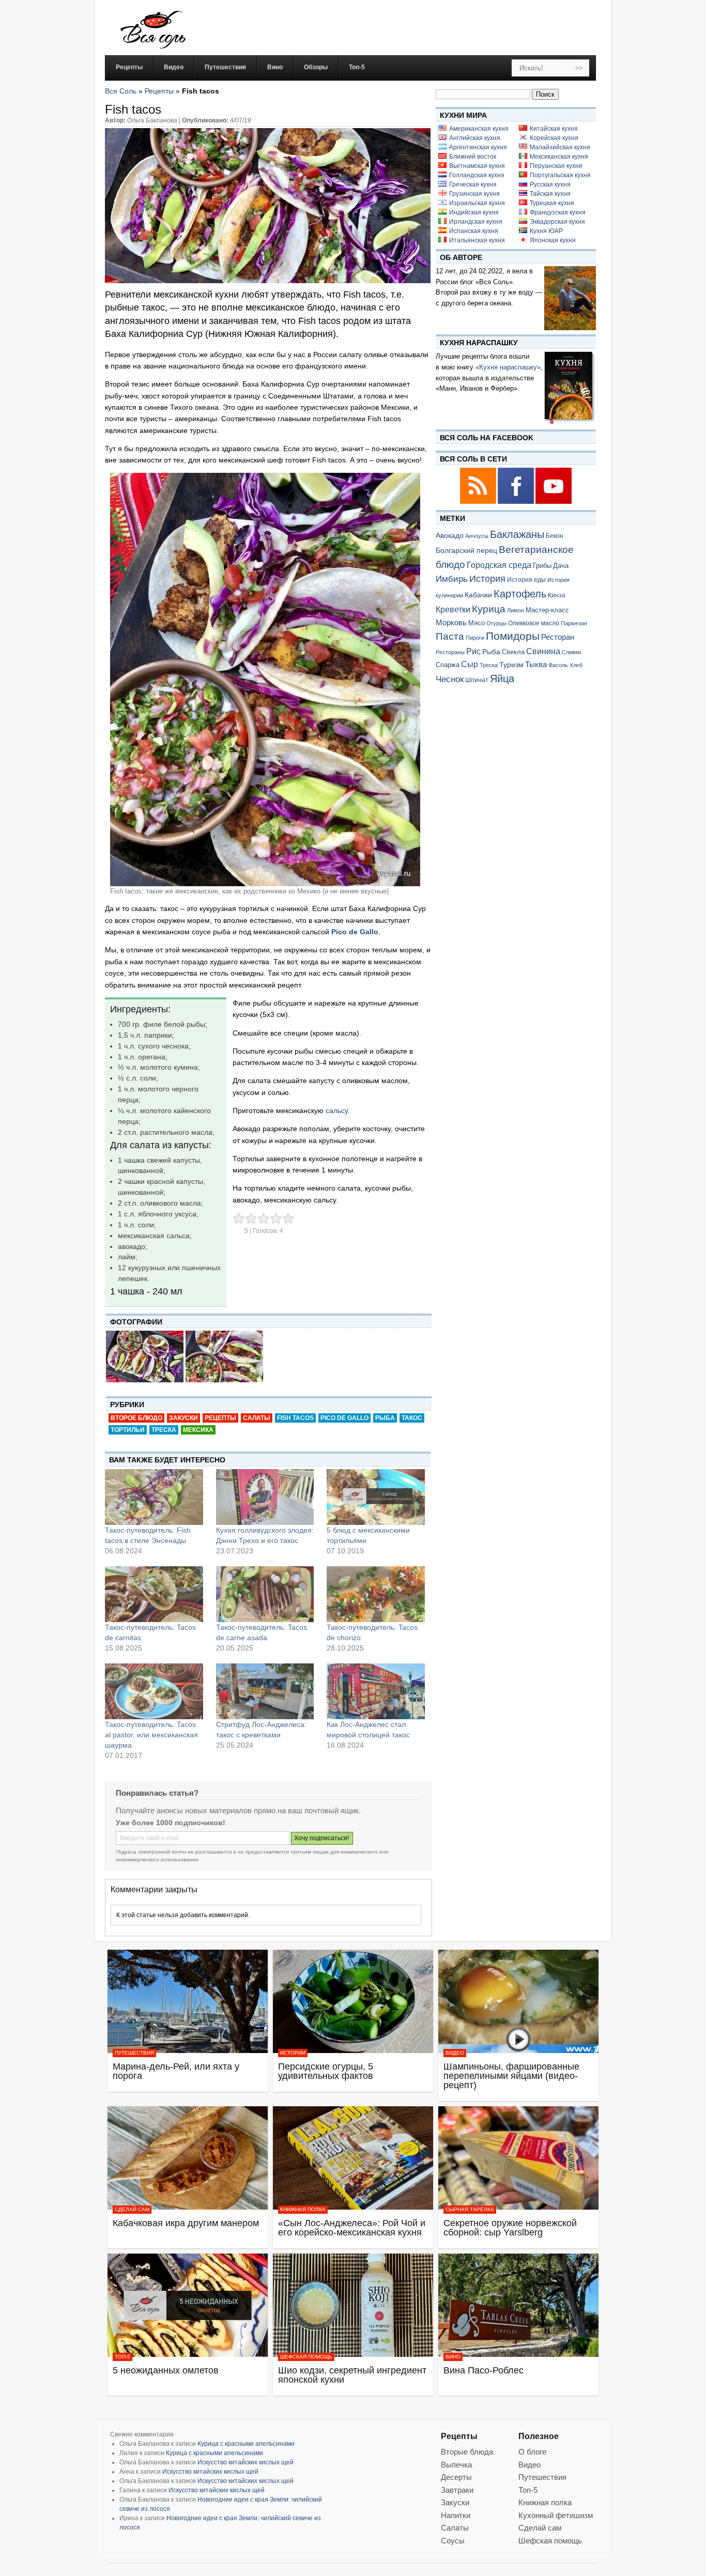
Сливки (571, 652)
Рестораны (450, 652)
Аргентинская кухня (478, 147)
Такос (412, 1418)
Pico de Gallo (344, 1418)
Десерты (456, 2477)
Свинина (543, 651)
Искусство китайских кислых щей (245, 2462)
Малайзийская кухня (560, 147)
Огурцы (496, 623)
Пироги (475, 638)
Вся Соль (121, 91)
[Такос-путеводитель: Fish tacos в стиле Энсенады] (154, 1497)
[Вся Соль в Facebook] (517, 502)
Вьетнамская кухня (477, 166)
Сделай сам (132, 2209)
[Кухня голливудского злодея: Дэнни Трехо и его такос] (265, 1497)
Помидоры (513, 636)
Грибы (542, 566)
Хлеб (576, 665)
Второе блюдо (136, 1418)
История (487, 579)
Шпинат (477, 680)
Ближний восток (473, 157)
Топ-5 (122, 2357)
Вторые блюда (467, 2452)
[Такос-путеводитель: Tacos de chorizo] (376, 1594)
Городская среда (499, 565)
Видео (455, 2053)
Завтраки (457, 2490)
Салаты (257, 1418)
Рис (473, 651)
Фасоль (558, 665)
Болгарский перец (466, 551)
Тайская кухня (550, 194)
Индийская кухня (474, 212)
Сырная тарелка (470, 2209)
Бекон (555, 536)
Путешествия (134, 2053)
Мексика (198, 1430)
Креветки (453, 610)
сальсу (336, 1110)
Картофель (520, 594)
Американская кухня (479, 129)
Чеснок (450, 679)
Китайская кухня (554, 129)
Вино (453, 2357)
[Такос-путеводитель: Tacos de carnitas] (154, 1594)
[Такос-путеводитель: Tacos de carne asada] (265, 1594)
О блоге (532, 2452)
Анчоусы (477, 536)
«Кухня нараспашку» (508, 367)
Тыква (536, 665)
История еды (526, 580)
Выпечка (456, 2465)
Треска (164, 1430)
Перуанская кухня (556, 166)
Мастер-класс (547, 610)
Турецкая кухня (552, 203)
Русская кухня (550, 184)
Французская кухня (558, 212)
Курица (489, 609)
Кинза (557, 595)
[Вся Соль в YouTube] (554, 502)
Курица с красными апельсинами (246, 2444)
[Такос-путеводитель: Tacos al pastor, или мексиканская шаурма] (154, 1691)
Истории (293, 2053)
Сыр (470, 664)
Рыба (385, 1418)
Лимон (516, 610)
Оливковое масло (534, 623)
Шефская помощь (306, 2357)
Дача (561, 566)
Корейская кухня (554, 138)
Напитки (456, 2515)
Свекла (513, 652)
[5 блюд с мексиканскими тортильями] (376, 1497)
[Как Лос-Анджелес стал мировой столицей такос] (376, 1691)
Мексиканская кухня (559, 157)
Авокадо (450, 535)
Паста (450, 636)
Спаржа (448, 665)
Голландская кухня (477, 175)
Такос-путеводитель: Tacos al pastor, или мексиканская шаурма (151, 1735)
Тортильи (128, 1430)
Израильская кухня (477, 203)
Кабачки (478, 595)
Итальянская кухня (477, 240)
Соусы (453, 2541)
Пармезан (574, 623)
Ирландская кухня (476, 222)
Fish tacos (295, 1418)
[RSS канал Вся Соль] (479, 502)
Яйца (502, 678)
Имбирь (452, 579)
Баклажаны (517, 534)
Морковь (451, 622)
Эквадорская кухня (557, 222)
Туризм (511, 665)
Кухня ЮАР (546, 231)
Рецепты (159, 91)
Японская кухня (553, 240)
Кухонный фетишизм (556, 2515)
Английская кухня (475, 138)
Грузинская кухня (474, 194)
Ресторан (558, 637)
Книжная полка (303, 2209)
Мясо (477, 623)
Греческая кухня (473, 184)
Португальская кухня (560, 175)
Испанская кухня (474, 231)
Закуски (183, 1418)
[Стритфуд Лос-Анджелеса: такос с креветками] (265, 1691)
